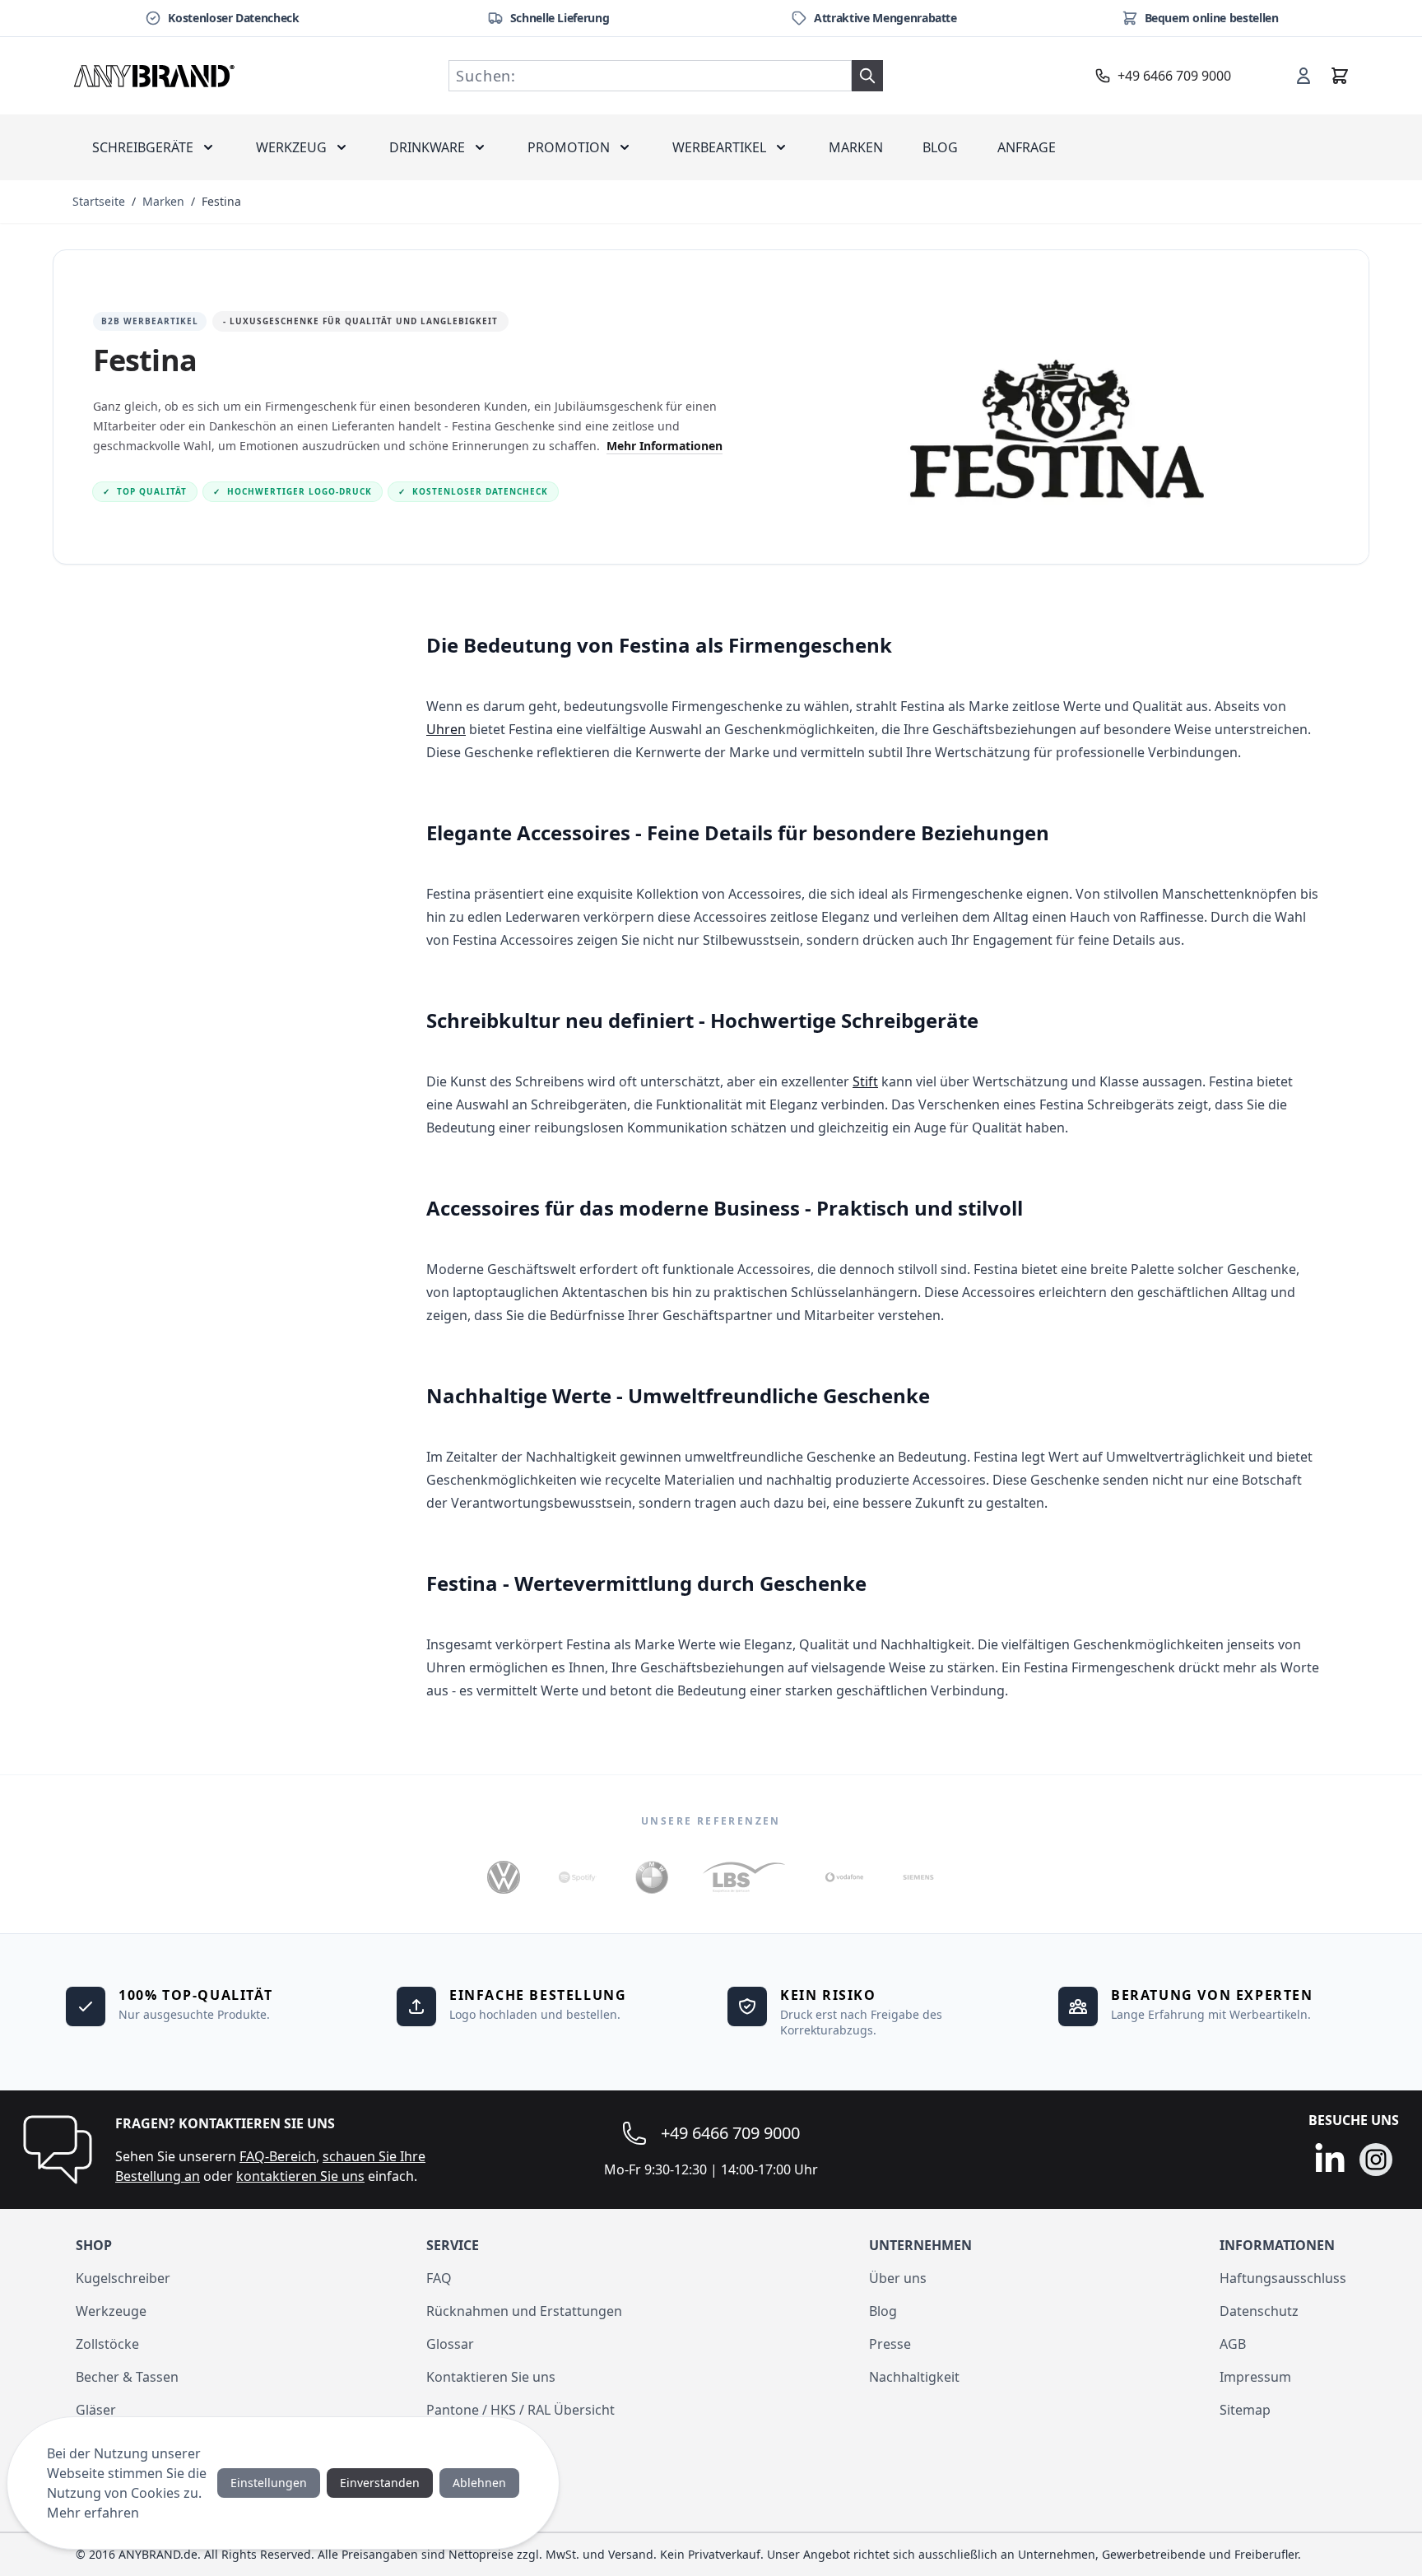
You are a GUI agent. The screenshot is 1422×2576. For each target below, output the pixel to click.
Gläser (96, 2410)
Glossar (450, 2344)
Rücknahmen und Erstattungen (524, 2311)
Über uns (898, 2278)
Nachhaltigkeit (914, 2377)
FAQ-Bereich (278, 2156)
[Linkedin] (1330, 2160)
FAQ (439, 2278)
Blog (940, 147)
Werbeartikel (719, 147)
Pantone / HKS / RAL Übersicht (520, 2410)
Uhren (446, 729)
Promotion (569, 147)
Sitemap (1245, 2410)
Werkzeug (291, 147)
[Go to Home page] (155, 76)
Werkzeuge (111, 2311)
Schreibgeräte (143, 147)
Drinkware (427, 147)
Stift (865, 1081)
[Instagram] (1376, 2160)
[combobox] (650, 76)
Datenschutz (1259, 2311)
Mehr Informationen (665, 446)
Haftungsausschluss (1283, 2278)
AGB (1233, 2344)
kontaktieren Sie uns (300, 2176)
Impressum (1255, 2377)
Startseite (99, 201)
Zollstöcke (107, 2344)
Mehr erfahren (93, 2513)
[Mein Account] (1303, 76)
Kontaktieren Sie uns (491, 2377)
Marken (856, 147)
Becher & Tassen (127, 2377)
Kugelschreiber (123, 2278)
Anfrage (1027, 147)
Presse (890, 2344)
